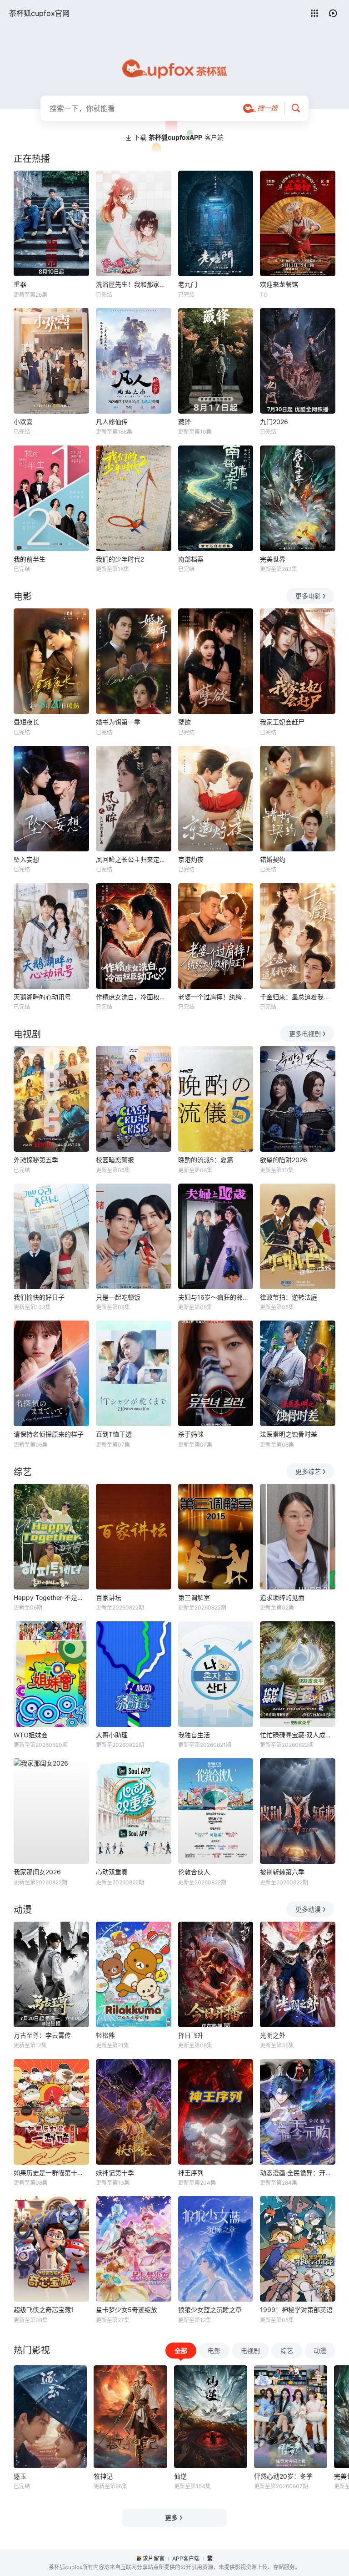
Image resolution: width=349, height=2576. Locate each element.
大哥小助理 (112, 1735)
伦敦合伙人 (194, 1872)
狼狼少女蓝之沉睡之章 (210, 2310)
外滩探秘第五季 (36, 1160)
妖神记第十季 (115, 2173)
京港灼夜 (191, 859)
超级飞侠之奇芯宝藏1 (44, 2310)
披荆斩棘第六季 (282, 1872)
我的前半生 (30, 559)
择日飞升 (191, 2035)
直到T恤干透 (114, 1434)
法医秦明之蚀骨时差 (289, 1434)
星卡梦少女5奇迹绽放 (127, 2310)
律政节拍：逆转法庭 (289, 1297)
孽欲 (184, 722)
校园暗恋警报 (115, 1160)
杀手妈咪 (191, 1434)
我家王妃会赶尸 (282, 722)
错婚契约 (273, 859)
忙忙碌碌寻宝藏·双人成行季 (298, 1735)
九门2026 (274, 422)
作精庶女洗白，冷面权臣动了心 (134, 997)
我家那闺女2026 (37, 1872)
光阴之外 (273, 2035)
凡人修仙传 (112, 422)
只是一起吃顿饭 (118, 1297)
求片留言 (154, 2558)
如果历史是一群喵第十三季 (51, 2173)
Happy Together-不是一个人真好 (51, 1597)
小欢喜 (23, 422)
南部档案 (191, 559)
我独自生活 (194, 1735)
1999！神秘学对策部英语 (296, 2310)
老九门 (188, 284)
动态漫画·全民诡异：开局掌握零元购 (298, 2173)
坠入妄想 (26, 859)
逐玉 (20, 2476)
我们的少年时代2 (120, 559)
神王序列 (191, 2173)
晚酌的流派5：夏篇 (206, 1160)
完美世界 (273, 559)
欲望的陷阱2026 (284, 1160)
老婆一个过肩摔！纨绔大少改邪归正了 (216, 997)
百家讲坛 (109, 1597)
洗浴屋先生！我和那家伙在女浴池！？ (134, 284)
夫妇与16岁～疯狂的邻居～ (216, 1297)
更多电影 (308, 596)
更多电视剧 (305, 1034)
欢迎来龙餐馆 (279, 284)
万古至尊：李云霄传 (42, 2035)
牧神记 (103, 2476)
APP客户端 (186, 2558)
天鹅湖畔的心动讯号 (42, 997)
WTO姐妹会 (31, 1735)
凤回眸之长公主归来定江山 (134, 859)
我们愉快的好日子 (39, 1297)
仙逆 (180, 2476)
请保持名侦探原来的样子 (49, 1434)
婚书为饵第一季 (118, 722)
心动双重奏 (112, 1872)
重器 (20, 284)
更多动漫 (308, 1909)
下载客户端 (179, 137)
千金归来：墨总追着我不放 (298, 997)
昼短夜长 (26, 722)
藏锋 (184, 422)
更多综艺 (308, 1471)
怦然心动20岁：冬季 (283, 2476)
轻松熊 (105, 2035)
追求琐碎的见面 (282, 1597)
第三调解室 (194, 1597)
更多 (171, 2518)
